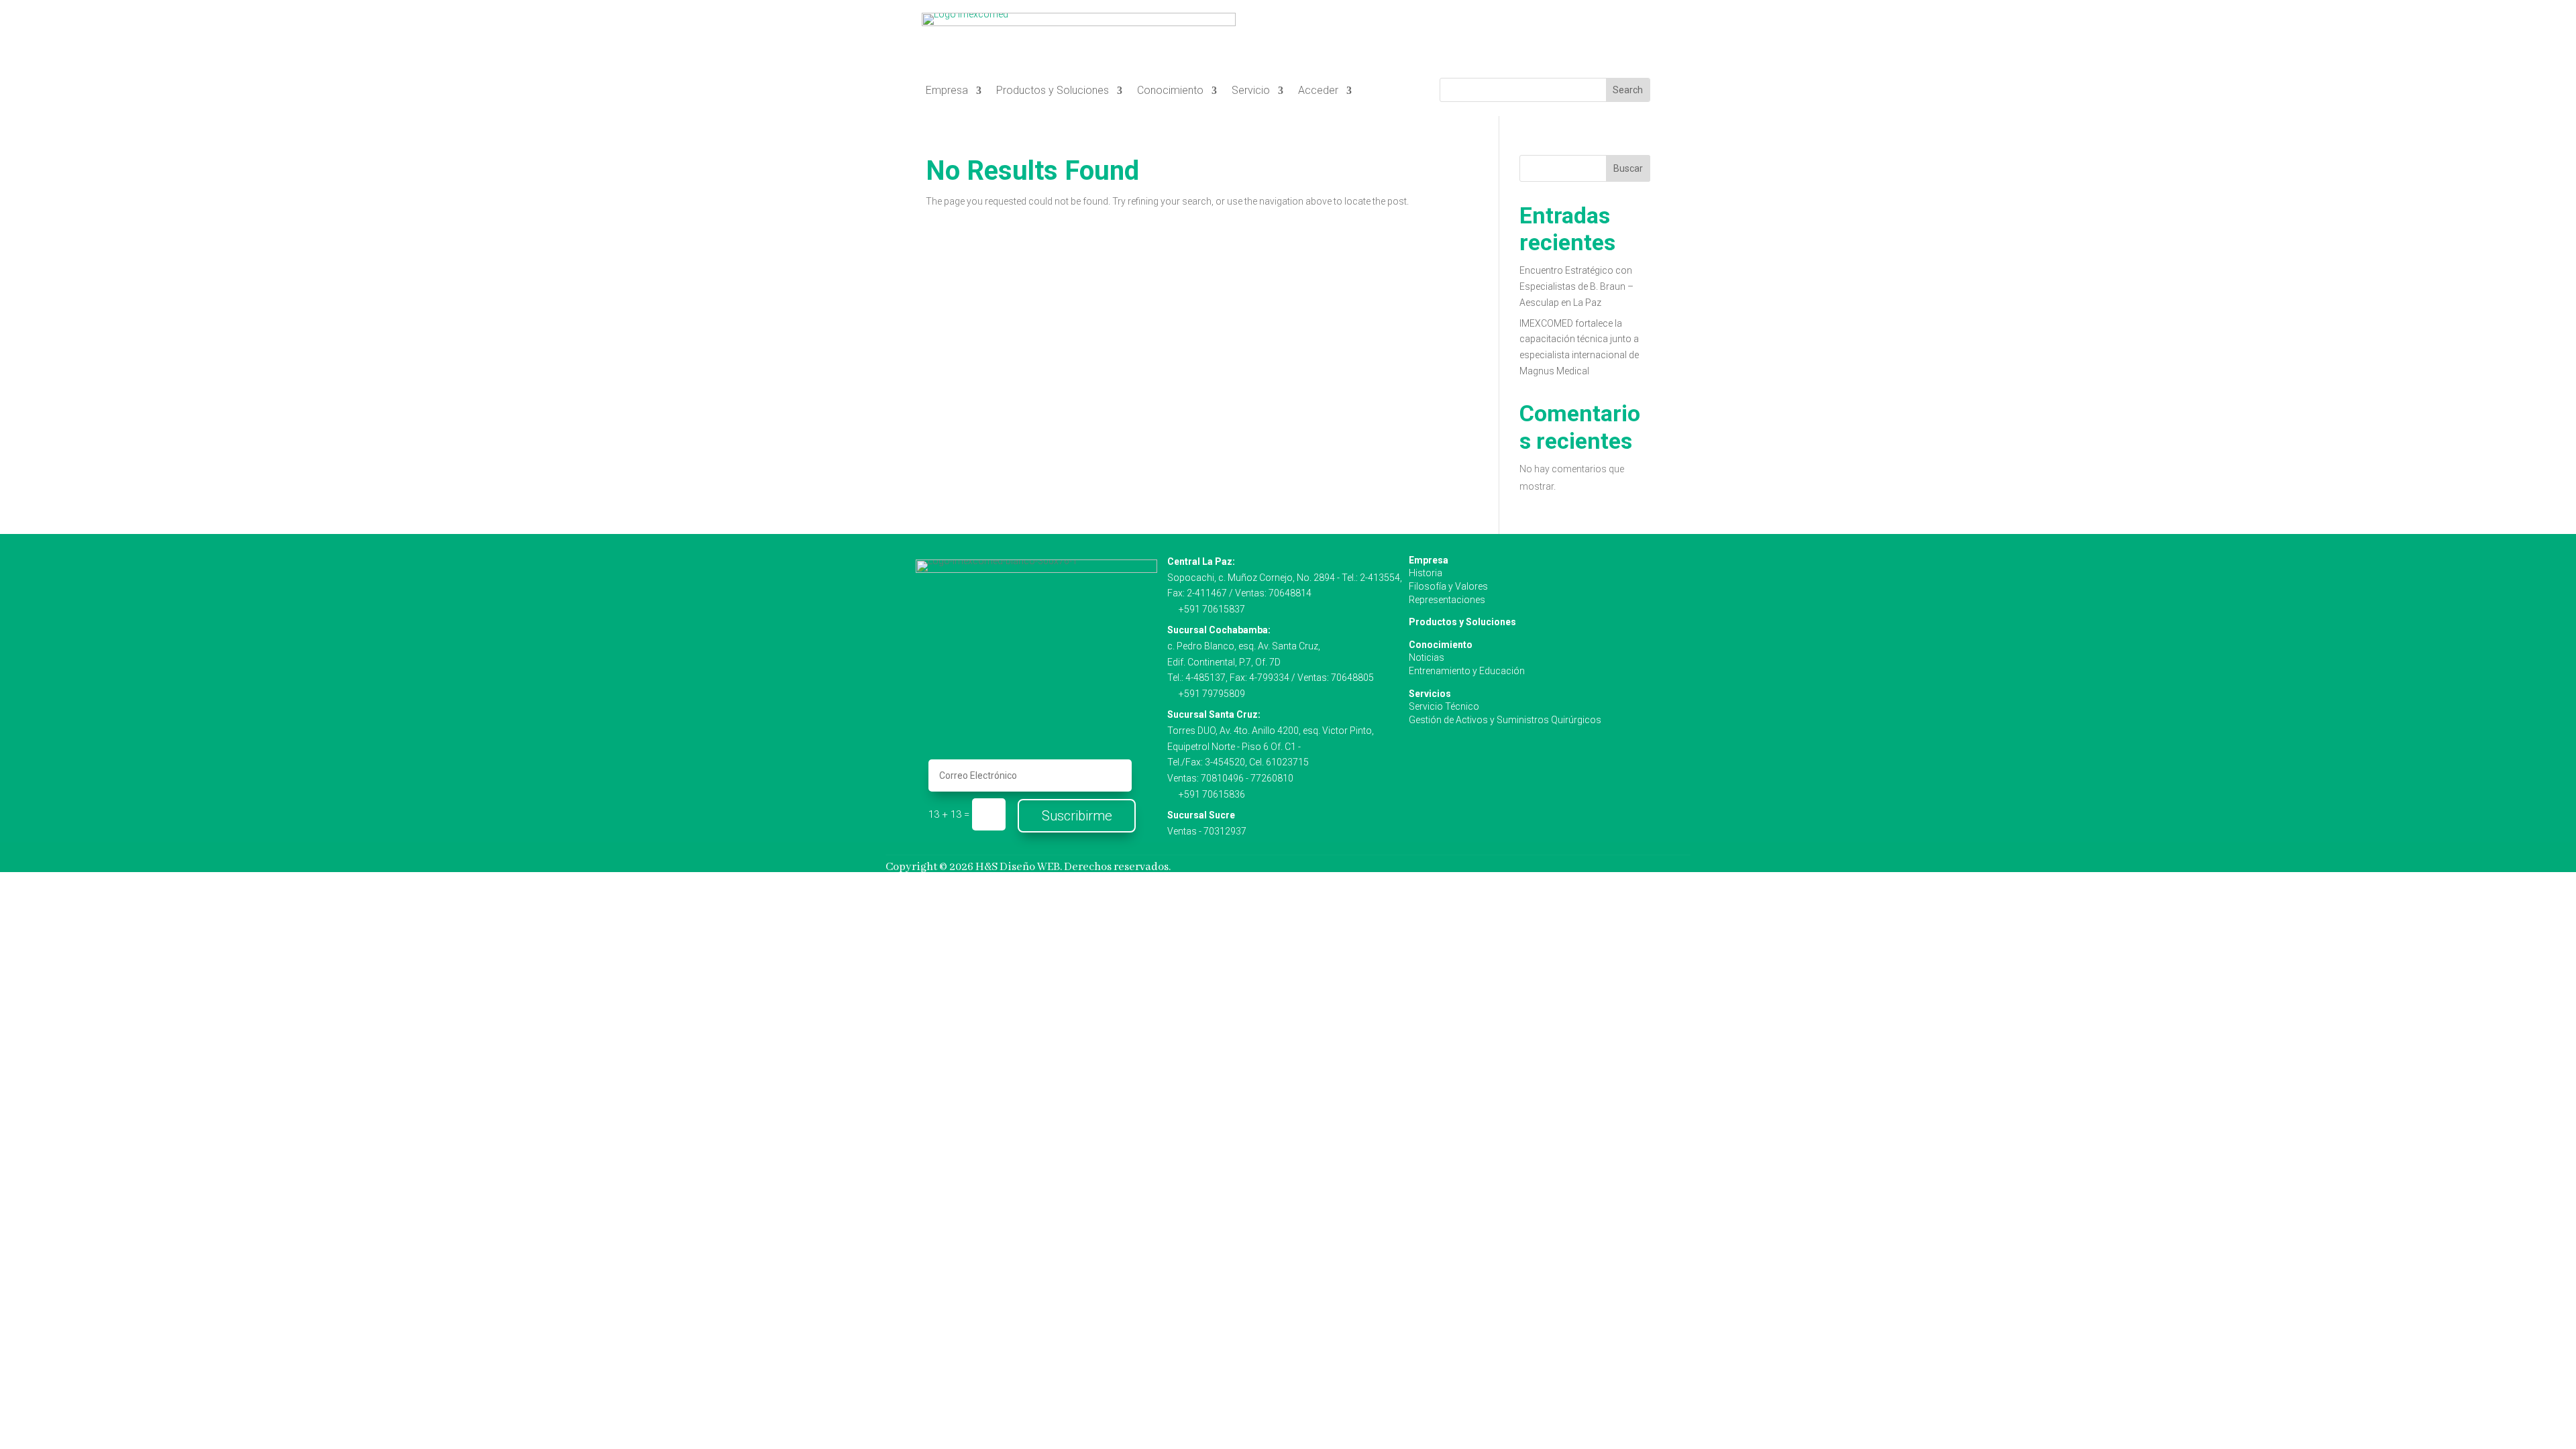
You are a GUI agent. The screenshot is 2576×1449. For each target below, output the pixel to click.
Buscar (1628, 168)
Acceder (1318, 91)
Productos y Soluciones (1053, 91)
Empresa (947, 91)
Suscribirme (1077, 816)
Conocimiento (1170, 91)
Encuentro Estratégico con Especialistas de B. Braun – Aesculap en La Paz (1576, 286)
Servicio (1251, 91)
